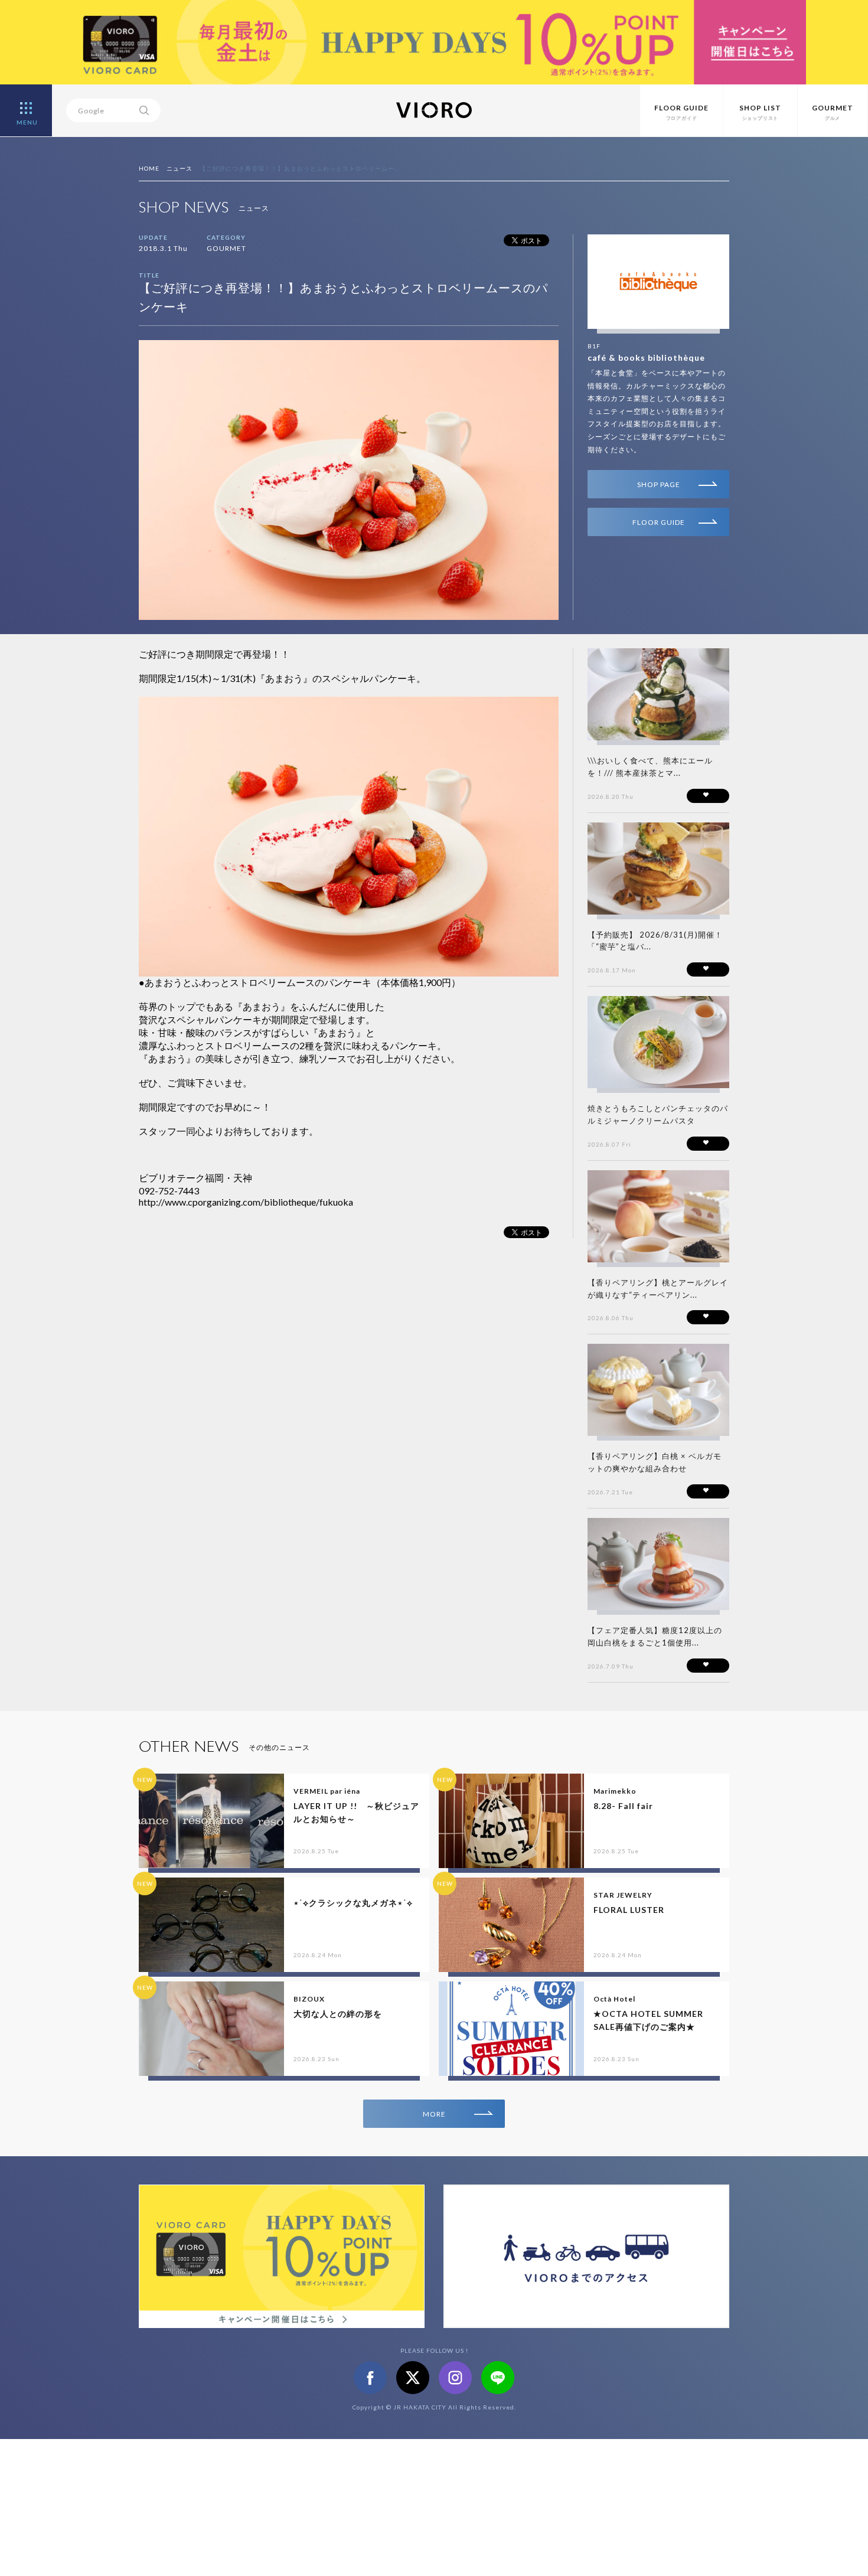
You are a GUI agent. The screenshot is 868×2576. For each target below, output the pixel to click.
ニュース (180, 168)
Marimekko (615, 1791)
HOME (149, 168)
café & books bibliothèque (646, 357)
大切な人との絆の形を (338, 2014)
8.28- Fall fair (623, 1806)
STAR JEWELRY (623, 1895)
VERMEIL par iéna (327, 1791)
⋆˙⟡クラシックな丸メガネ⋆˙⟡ (353, 1903)
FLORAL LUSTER (629, 1910)
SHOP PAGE (659, 484)
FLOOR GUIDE (659, 522)
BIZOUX (309, 1999)
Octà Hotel (614, 1999)
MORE (434, 2114)
